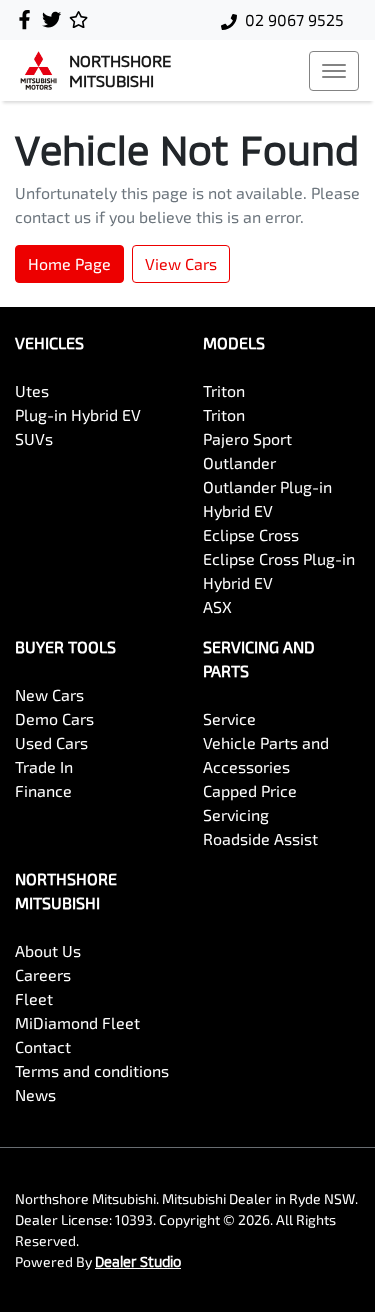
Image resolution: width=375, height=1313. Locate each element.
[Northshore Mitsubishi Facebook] (28, 19)
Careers (43, 974)
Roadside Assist (260, 838)
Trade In (44, 766)
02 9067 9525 (294, 19)
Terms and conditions (92, 1070)
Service (229, 718)
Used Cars (51, 742)
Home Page (69, 263)
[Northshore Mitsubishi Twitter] (55, 19)
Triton (224, 390)
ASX (217, 606)
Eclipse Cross (251, 534)
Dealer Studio (138, 1261)
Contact (43, 1046)
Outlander (239, 462)
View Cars (181, 263)
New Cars (49, 694)
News (35, 1094)
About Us (48, 950)
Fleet (34, 998)
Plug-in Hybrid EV (78, 414)
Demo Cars (54, 718)
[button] (334, 71)
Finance (43, 790)
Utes (32, 390)
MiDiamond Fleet (77, 1022)
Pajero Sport (247, 438)
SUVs (34, 438)
